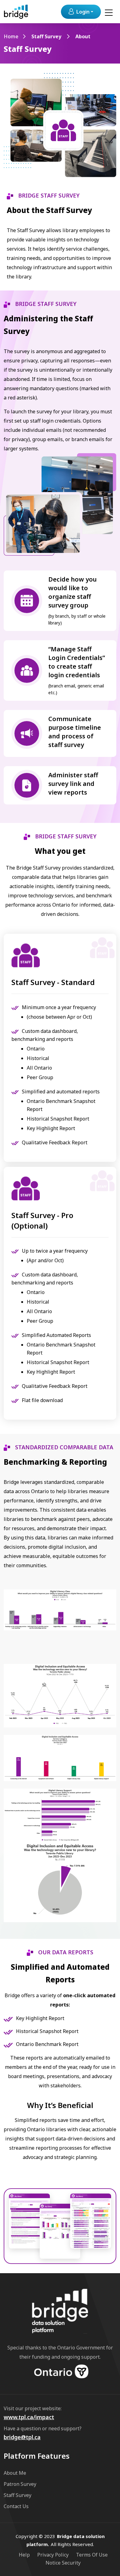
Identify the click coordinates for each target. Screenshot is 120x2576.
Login (83, 12)
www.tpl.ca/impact (29, 2417)
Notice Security (63, 2563)
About (83, 36)
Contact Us (16, 2506)
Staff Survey (46, 36)
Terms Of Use (92, 2555)
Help (24, 2555)
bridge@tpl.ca (22, 2437)
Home (11, 36)
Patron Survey (20, 2484)
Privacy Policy (53, 2555)
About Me (15, 2473)
